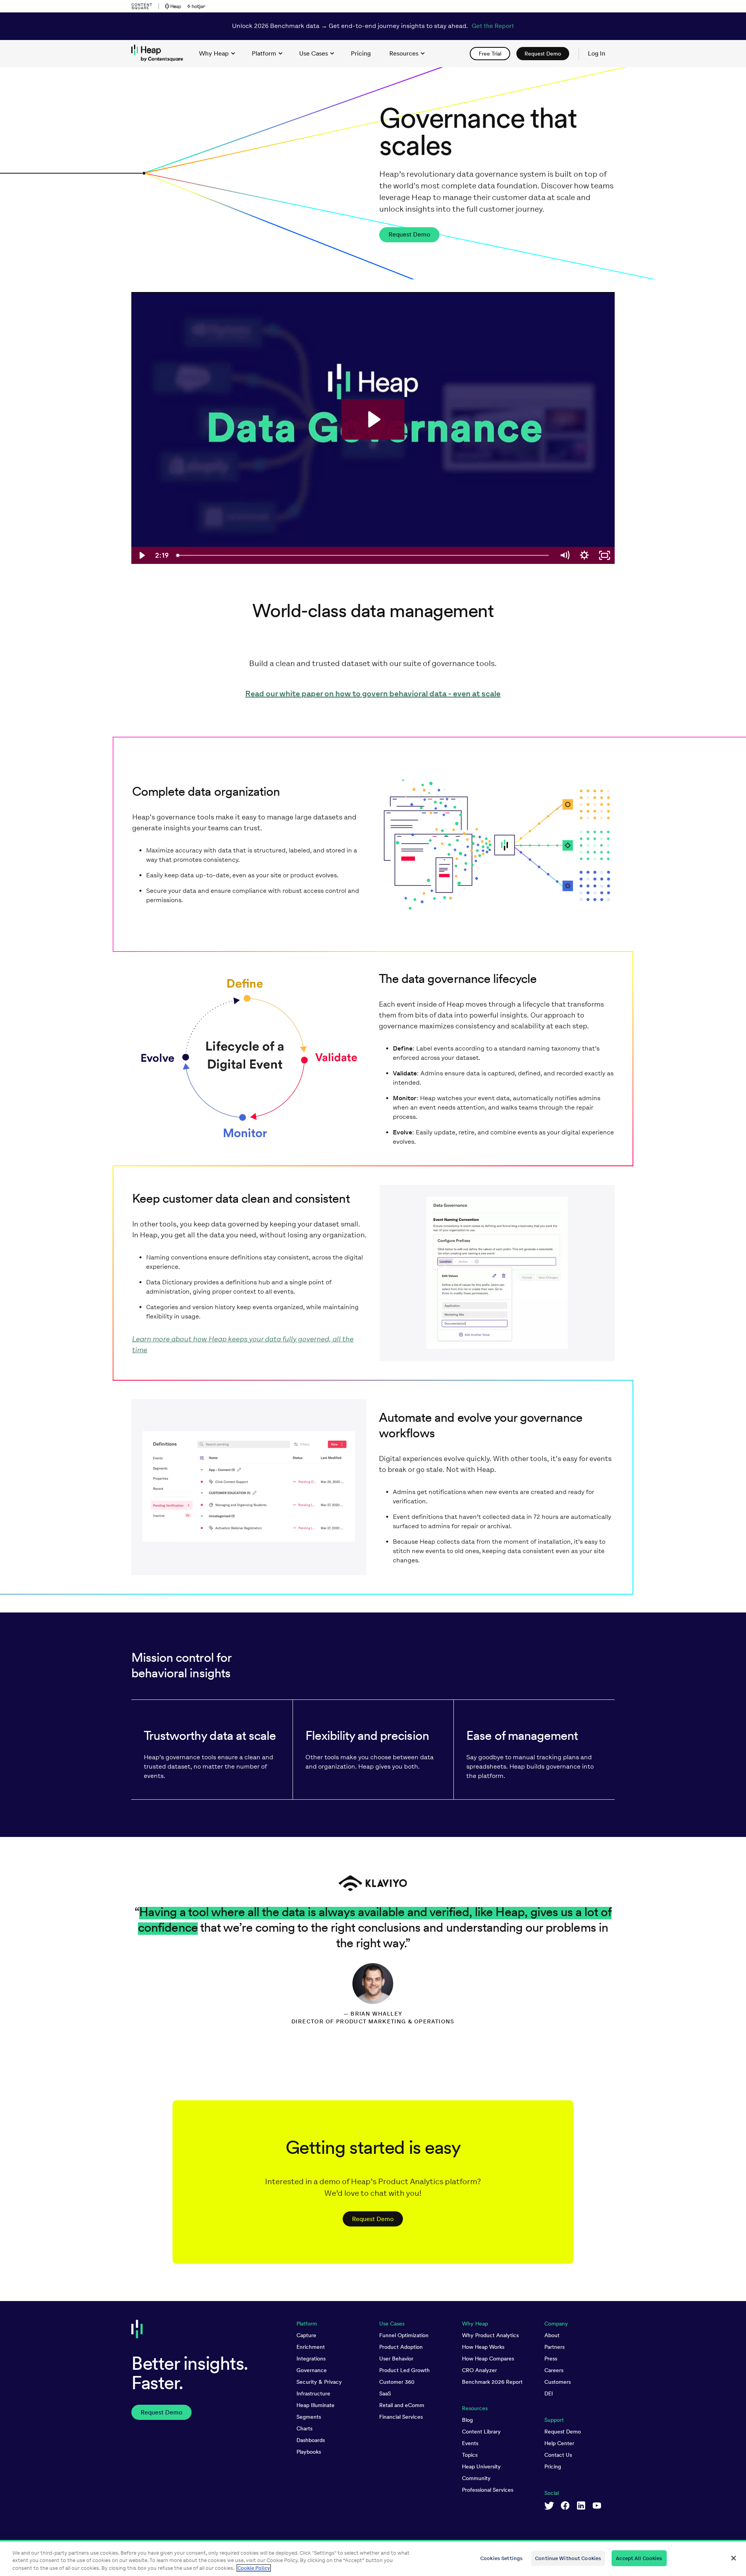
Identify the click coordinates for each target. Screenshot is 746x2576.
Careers (554, 2370)
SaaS (385, 2393)
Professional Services (488, 2490)
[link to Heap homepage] (160, 53)
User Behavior (396, 2359)
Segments (309, 2417)
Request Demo (563, 2432)
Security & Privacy (319, 2382)
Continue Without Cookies (568, 2558)
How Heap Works (483, 2347)
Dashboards (311, 2440)
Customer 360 (397, 2382)
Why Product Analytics (490, 2335)
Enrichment (311, 2347)
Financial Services (401, 2417)
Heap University (481, 2466)
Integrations (311, 2359)
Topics (470, 2455)
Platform (264, 53)
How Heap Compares (488, 2359)
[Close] (734, 2558)
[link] (361, 54)
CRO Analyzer (479, 2370)
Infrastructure (313, 2393)
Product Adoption (401, 2347)
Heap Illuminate (315, 2405)
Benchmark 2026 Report (492, 2382)
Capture (306, 2335)
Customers (558, 2382)
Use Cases (314, 53)
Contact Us (558, 2455)
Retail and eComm (402, 2405)
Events (470, 2443)
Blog (467, 2420)
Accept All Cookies (639, 2558)
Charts (304, 2428)
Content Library (481, 2432)
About (552, 2335)
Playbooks (309, 2452)
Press (551, 2359)
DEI (549, 2393)
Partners (554, 2347)
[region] (373, 2558)
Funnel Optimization (404, 2335)
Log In (597, 53)
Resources (404, 53)
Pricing (553, 2466)
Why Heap (214, 53)
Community (476, 2478)
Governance (312, 2370)
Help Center (559, 2443)
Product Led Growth (404, 2370)
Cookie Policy (254, 2568)
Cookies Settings (501, 2558)
